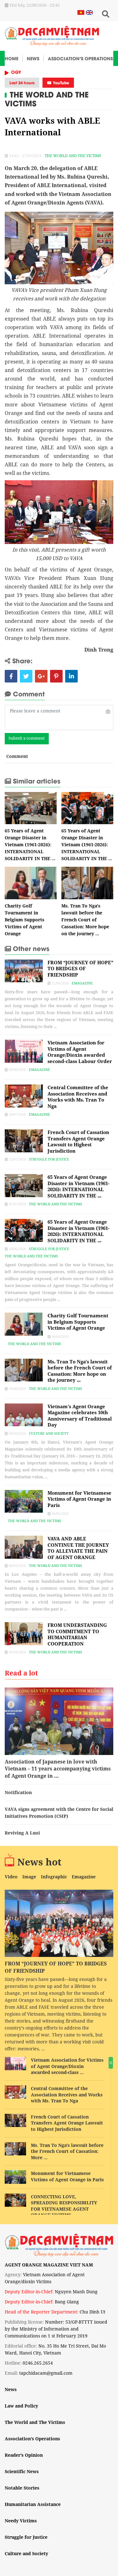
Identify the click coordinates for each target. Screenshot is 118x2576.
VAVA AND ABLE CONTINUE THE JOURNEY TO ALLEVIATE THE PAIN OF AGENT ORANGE (78, 1548)
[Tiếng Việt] (81, 12)
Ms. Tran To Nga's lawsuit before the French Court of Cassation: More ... (67, 2151)
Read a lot (21, 1673)
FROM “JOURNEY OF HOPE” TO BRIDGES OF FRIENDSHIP (80, 969)
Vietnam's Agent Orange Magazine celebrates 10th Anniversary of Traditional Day (80, 1416)
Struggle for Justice (49, 1159)
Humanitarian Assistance (33, 2504)
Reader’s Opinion (24, 2455)
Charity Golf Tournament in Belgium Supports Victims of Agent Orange (25, 920)
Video (11, 1877)
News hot (39, 1862)
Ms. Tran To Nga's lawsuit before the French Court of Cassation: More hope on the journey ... (85, 920)
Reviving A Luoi (22, 1833)
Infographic (54, 1877)
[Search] (105, 14)
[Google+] (41, 676)
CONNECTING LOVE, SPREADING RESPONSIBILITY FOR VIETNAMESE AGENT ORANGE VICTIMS (64, 2206)
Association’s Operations (80, 58)
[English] (89, 12)
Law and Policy (21, 2406)
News (33, 58)
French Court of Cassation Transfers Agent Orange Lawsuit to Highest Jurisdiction (78, 1141)
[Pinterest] (56, 676)
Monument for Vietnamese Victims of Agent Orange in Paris (79, 1499)
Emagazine (82, 983)
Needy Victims (21, 2521)
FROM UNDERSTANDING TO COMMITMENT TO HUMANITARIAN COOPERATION (77, 1634)
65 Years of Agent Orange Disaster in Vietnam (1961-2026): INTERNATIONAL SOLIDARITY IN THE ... (30, 845)
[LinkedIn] (71, 676)
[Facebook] (11, 676)
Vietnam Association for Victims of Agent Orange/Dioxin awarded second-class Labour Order (80, 1052)
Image (29, 1877)
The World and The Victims (47, 98)
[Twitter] (26, 676)
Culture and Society (49, 1433)
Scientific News (22, 2471)
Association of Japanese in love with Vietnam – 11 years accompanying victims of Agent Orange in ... (58, 1769)
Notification (18, 1792)
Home (11, 58)
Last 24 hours (22, 83)
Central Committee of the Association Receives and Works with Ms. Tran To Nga (78, 1097)
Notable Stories (22, 2488)
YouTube (60, 83)
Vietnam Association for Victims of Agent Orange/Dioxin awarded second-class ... (67, 2066)
